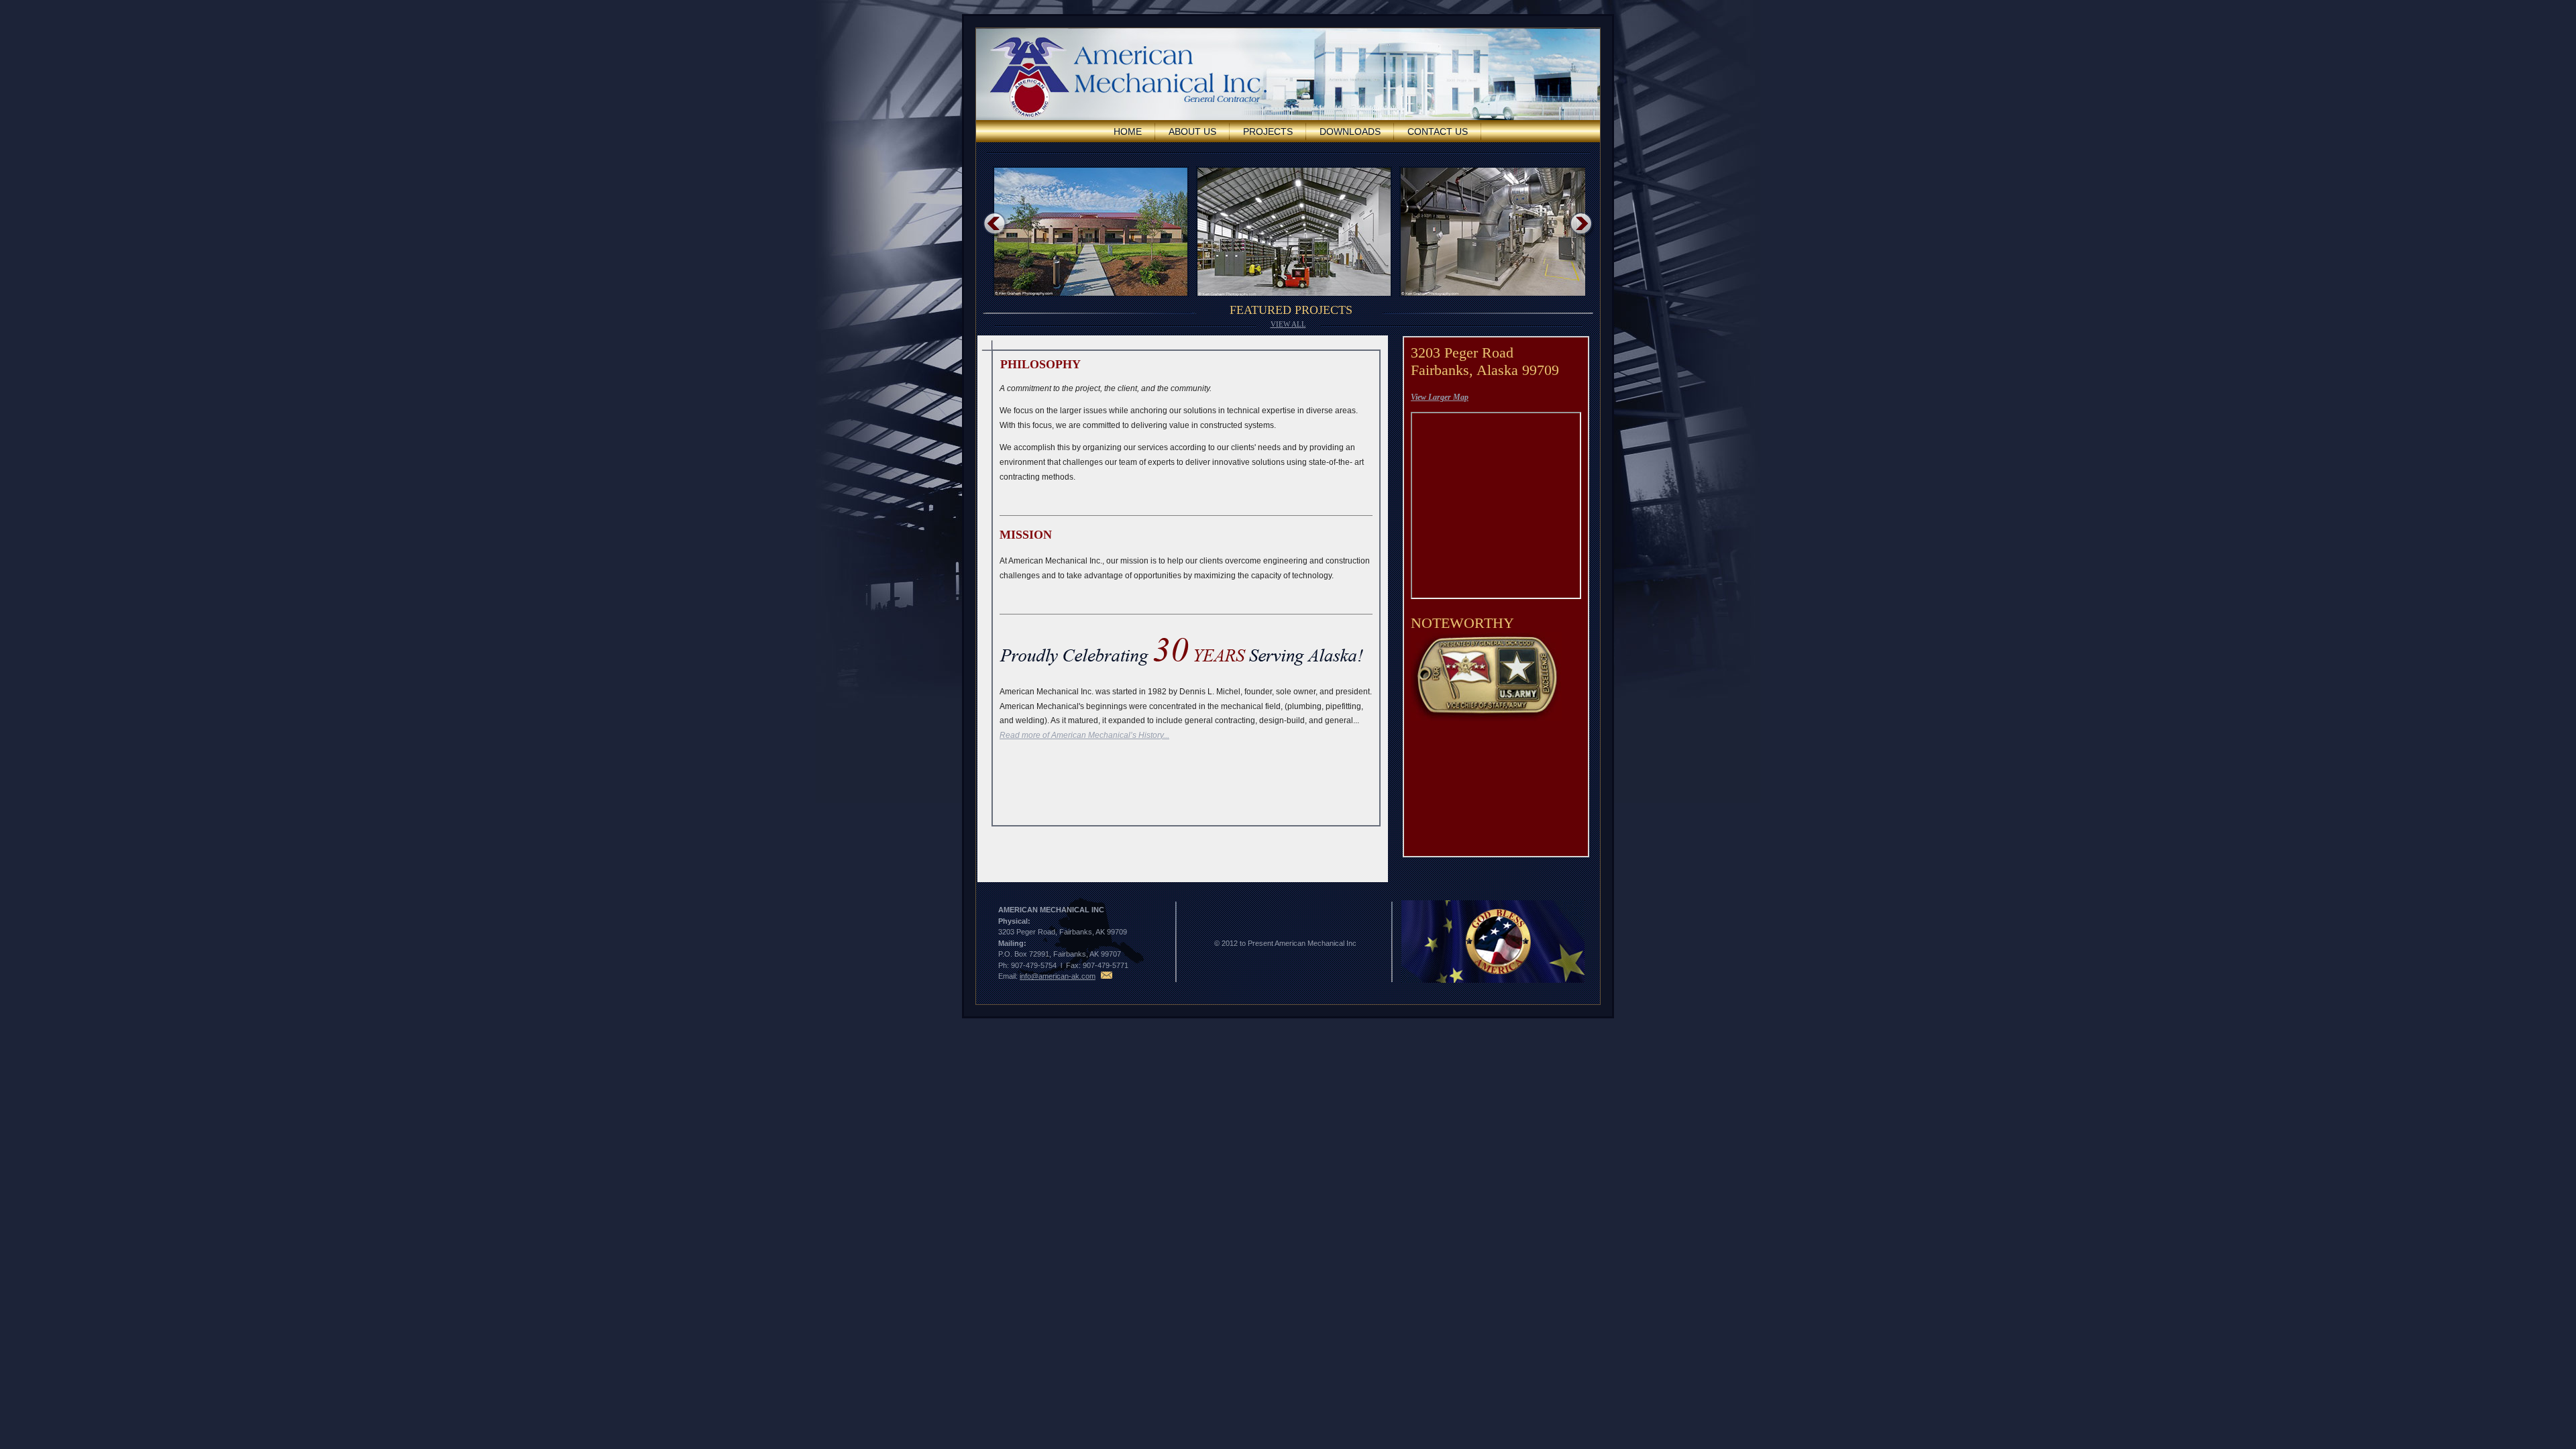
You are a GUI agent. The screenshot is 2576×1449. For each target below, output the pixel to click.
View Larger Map (1440, 397)
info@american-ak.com (1058, 976)
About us (1192, 131)
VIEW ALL (1288, 324)
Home (1128, 131)
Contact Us (1438, 131)
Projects (1268, 131)
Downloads (1350, 131)
